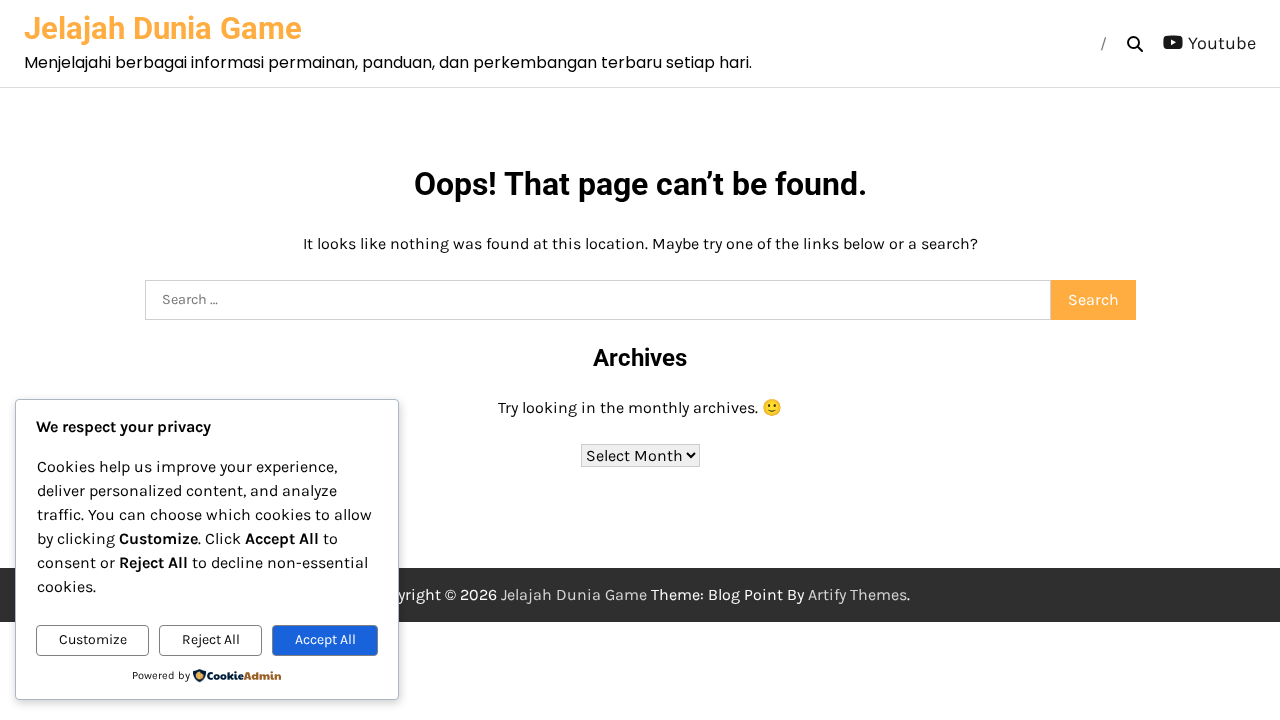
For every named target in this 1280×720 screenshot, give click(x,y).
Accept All (325, 639)
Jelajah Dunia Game (163, 28)
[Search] (1135, 44)
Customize (93, 639)
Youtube (1222, 43)
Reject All (211, 639)
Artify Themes (857, 594)
